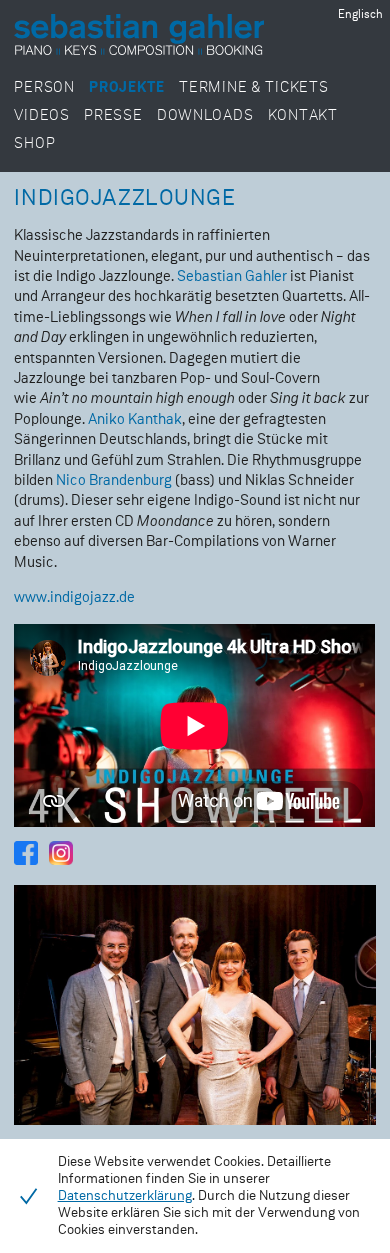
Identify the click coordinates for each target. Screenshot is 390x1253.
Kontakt (303, 115)
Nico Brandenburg (114, 480)
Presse (113, 115)
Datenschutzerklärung (125, 1196)
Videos (41, 115)
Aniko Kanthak (135, 419)
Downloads (205, 115)
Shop (34, 143)
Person (44, 87)
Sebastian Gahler (232, 276)
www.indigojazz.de (74, 597)
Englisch (360, 15)
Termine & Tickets (253, 87)
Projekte (127, 87)
